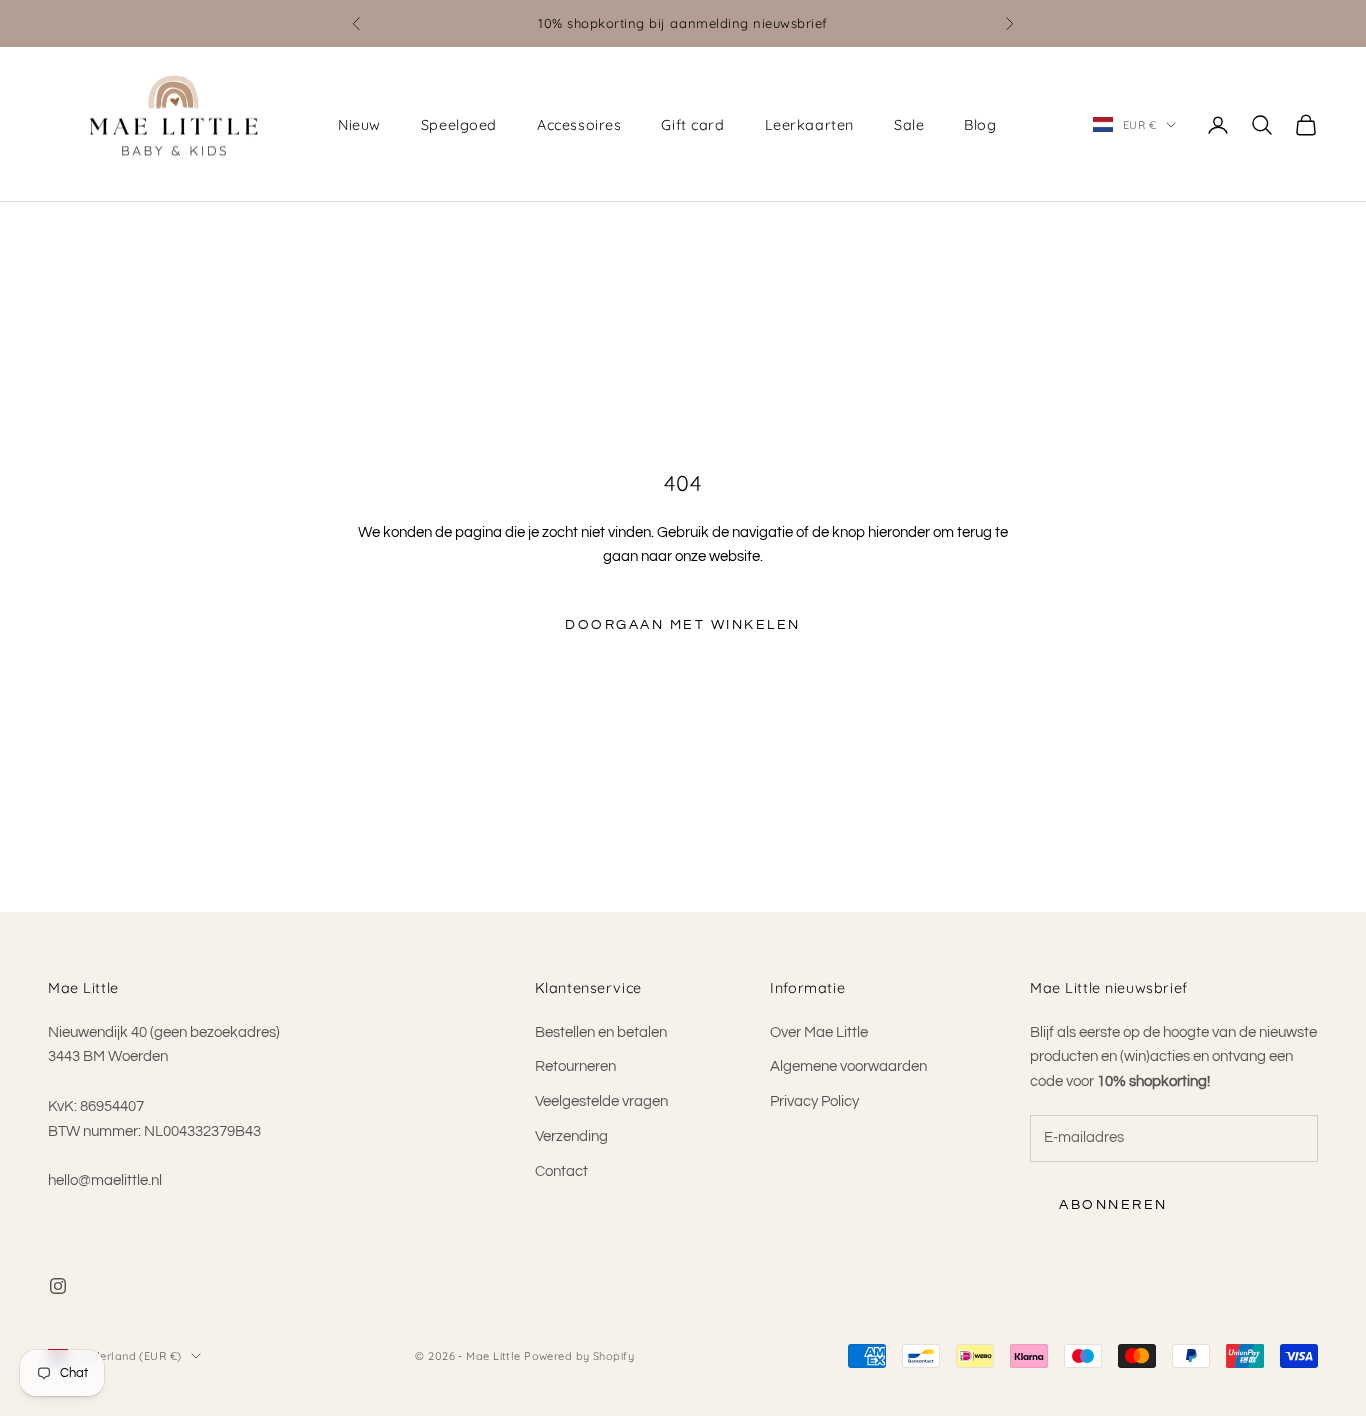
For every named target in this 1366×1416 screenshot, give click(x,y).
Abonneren (1113, 1205)
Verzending (571, 1136)
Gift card (692, 125)
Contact (561, 1171)
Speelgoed (459, 125)
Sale (909, 125)
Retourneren (575, 1066)
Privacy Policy (814, 1101)
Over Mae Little (819, 1032)
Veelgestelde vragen (601, 1101)
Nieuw (359, 125)
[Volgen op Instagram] (58, 1286)
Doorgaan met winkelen (683, 625)
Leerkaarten (809, 125)
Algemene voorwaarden (848, 1066)
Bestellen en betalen (601, 1032)
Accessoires (579, 125)
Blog (980, 125)
